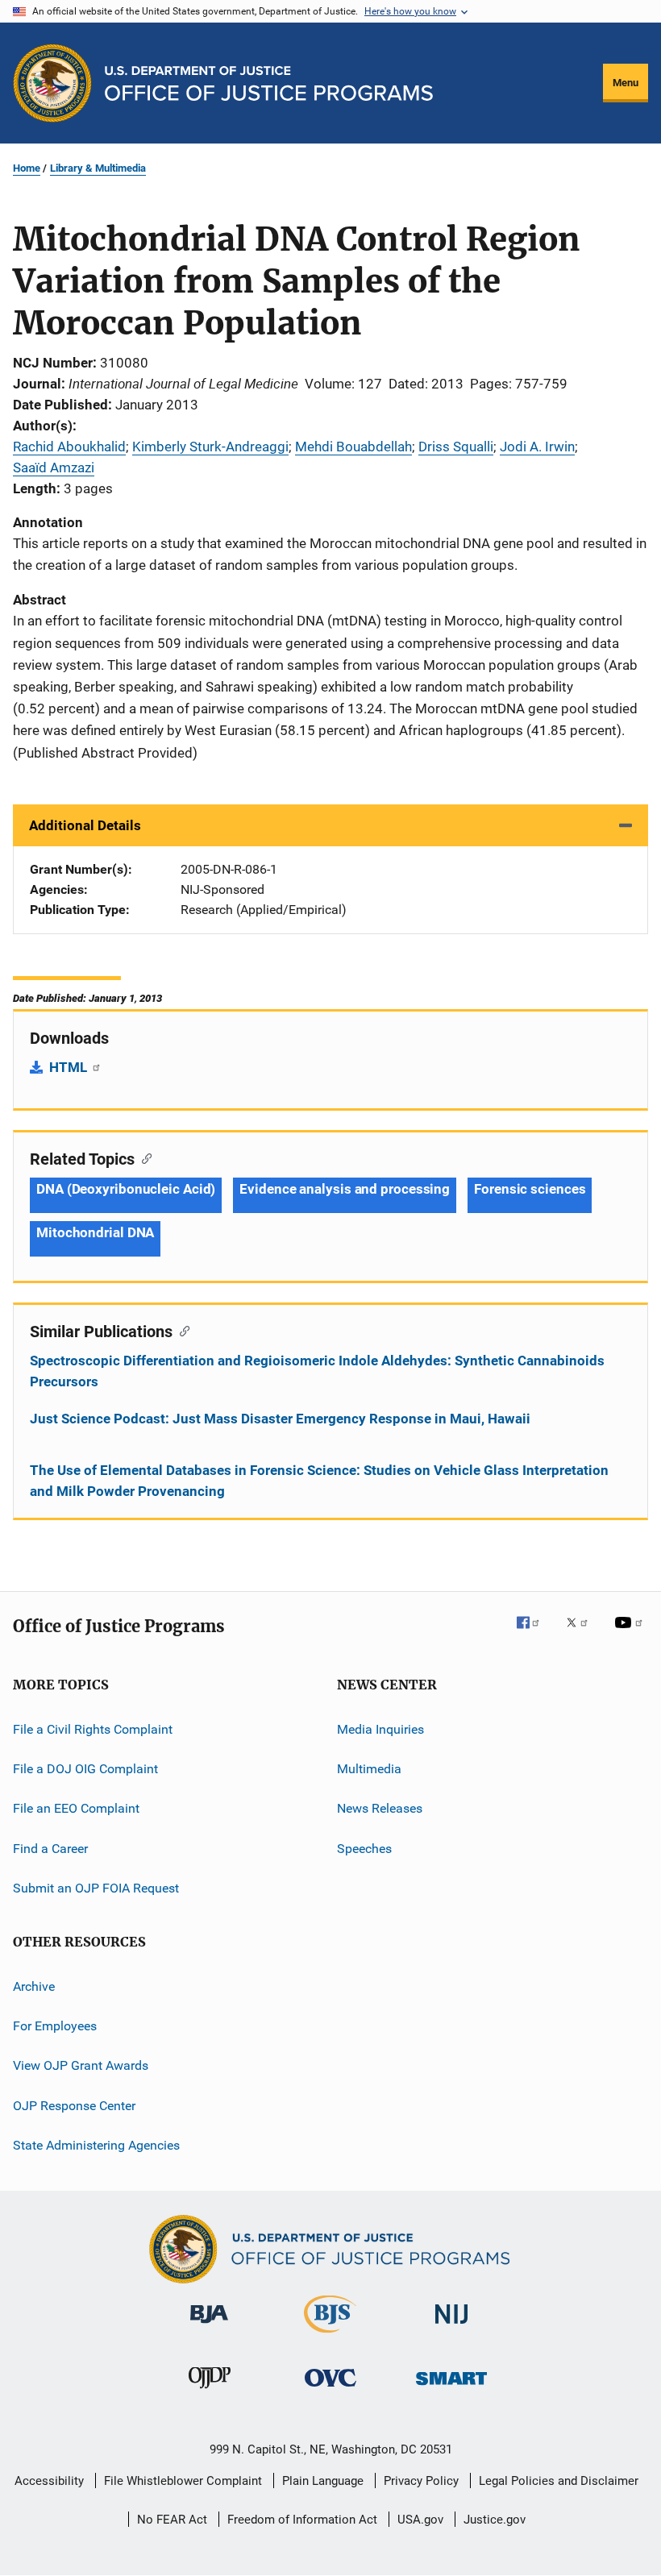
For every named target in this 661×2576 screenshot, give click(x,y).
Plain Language (323, 2481)
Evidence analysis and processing (345, 1189)
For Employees (55, 2026)
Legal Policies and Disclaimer (559, 2481)
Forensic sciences (530, 1189)
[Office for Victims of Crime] (330, 2389)
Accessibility (49, 2481)
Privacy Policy (421, 2481)
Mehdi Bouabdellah (353, 447)
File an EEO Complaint (76, 1808)
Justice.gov (495, 2520)
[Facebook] (534, 1634)
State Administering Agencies (96, 2145)
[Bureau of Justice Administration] (209, 2326)
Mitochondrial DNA (95, 1232)
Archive (34, 1986)
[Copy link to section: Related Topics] (143, 1157)
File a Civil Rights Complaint (93, 1729)
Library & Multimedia (98, 168)
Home (27, 168)
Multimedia (369, 1769)
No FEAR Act (172, 2520)
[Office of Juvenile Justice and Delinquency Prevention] (210, 2391)
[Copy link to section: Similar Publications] (181, 1330)
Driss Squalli (456, 447)
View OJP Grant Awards (81, 2065)
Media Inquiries (380, 1729)
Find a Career (50, 1849)
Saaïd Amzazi (54, 467)
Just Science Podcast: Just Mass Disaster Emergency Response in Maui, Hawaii (280, 1419)
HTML (70, 1067)
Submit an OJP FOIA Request (96, 1888)
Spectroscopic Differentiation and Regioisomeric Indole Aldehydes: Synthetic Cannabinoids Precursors (317, 1371)
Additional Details (85, 825)
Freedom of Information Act (302, 2520)
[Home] (269, 83)
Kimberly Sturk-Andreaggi (210, 447)
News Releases (380, 1808)
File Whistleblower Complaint (183, 2481)
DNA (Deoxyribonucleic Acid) (126, 1189)
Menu (626, 83)
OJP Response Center (74, 2105)
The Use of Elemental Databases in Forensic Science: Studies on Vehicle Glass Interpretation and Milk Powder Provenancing (319, 1481)
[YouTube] (631, 1634)
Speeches (364, 1849)
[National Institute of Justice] (451, 2327)
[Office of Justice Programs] (52, 83)
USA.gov (420, 2520)
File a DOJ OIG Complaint (85, 1769)
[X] (583, 1634)
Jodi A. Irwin (537, 447)
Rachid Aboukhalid (69, 447)
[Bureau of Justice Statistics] (330, 2336)
